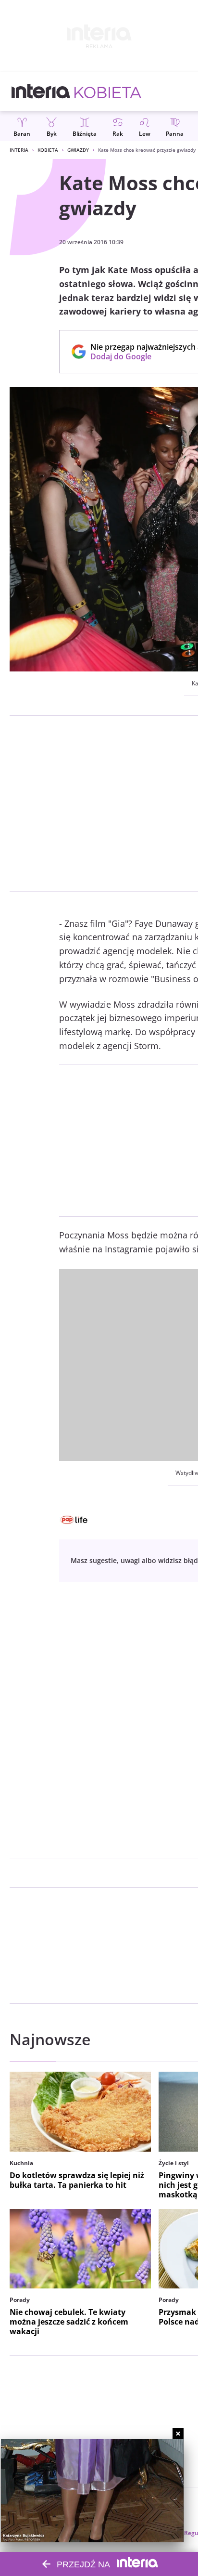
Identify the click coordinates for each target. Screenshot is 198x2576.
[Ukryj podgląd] (178, 2434)
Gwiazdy (78, 150)
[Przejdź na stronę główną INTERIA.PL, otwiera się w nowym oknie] (41, 92)
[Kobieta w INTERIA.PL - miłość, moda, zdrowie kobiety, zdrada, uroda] (108, 92)
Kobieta (48, 150)
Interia (19, 150)
